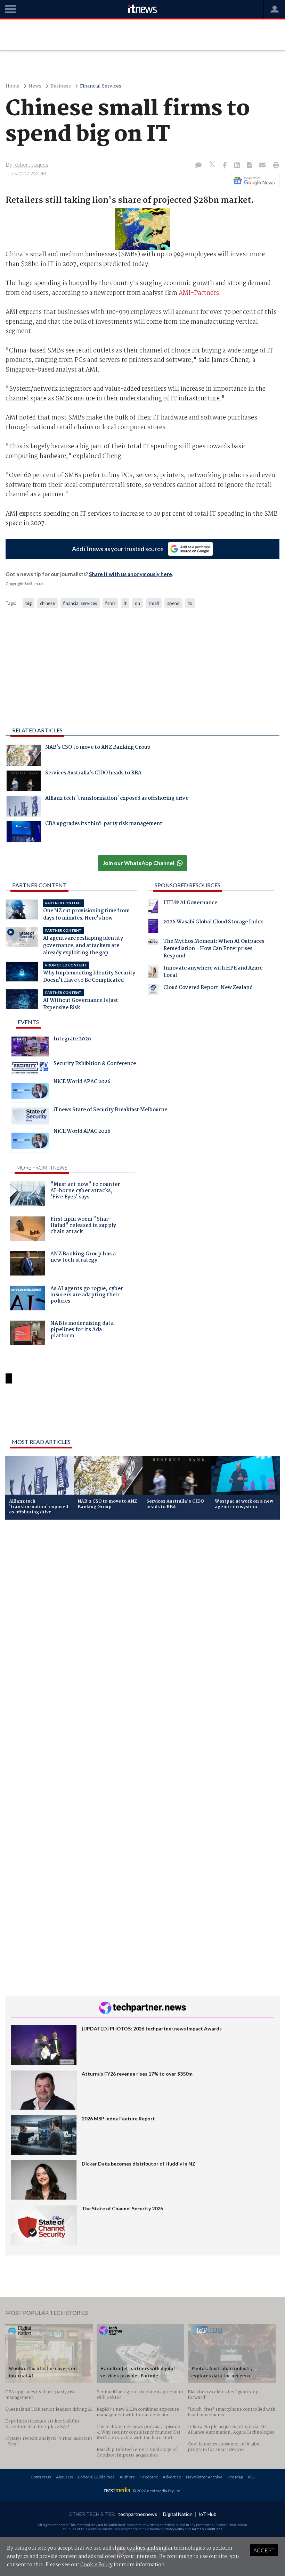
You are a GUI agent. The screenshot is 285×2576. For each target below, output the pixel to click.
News (35, 86)
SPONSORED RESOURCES (188, 885)
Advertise (172, 2477)
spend (173, 603)
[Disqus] (142, 1618)
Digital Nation (178, 2514)
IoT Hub (207, 2514)
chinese (47, 603)
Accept (264, 2550)
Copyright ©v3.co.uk (25, 584)
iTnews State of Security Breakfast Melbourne (110, 1111)
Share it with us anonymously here (131, 574)
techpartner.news (138, 2514)
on (137, 603)
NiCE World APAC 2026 (82, 1082)
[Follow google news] (254, 181)
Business (61, 86)
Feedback (149, 2477)
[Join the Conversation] (198, 166)
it (125, 603)
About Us (64, 2477)
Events (28, 1022)
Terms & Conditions (207, 2529)
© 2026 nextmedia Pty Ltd (156, 2491)
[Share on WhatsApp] (142, 1415)
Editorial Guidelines (96, 2477)
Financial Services (101, 86)
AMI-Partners (199, 293)
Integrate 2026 (72, 1040)
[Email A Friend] (263, 166)
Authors (127, 2477)
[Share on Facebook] (225, 166)
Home (13, 86)
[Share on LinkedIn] (238, 166)
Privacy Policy (174, 2529)
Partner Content (39, 885)
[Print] (275, 166)
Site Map (235, 2477)
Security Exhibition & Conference (95, 1064)
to (190, 603)
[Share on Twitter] (213, 165)
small (154, 603)
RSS (251, 2477)
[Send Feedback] (250, 166)
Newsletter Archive (204, 2477)
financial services (80, 603)
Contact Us (41, 2477)
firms (110, 603)
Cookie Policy (96, 2565)
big (28, 603)
